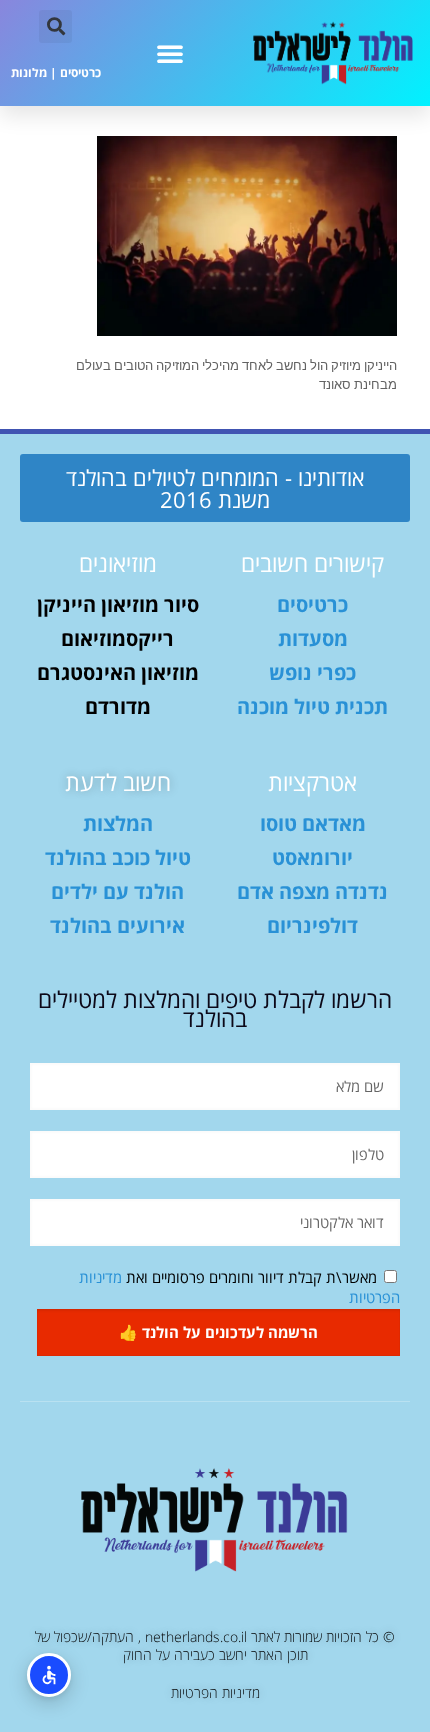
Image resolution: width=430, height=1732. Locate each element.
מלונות (29, 72)
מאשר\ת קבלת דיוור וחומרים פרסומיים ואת (239, 1287)
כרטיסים (80, 72)
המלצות (118, 823)
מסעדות (313, 638)
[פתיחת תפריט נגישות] (49, 1675)
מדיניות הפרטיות (215, 1692)
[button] (170, 53)
